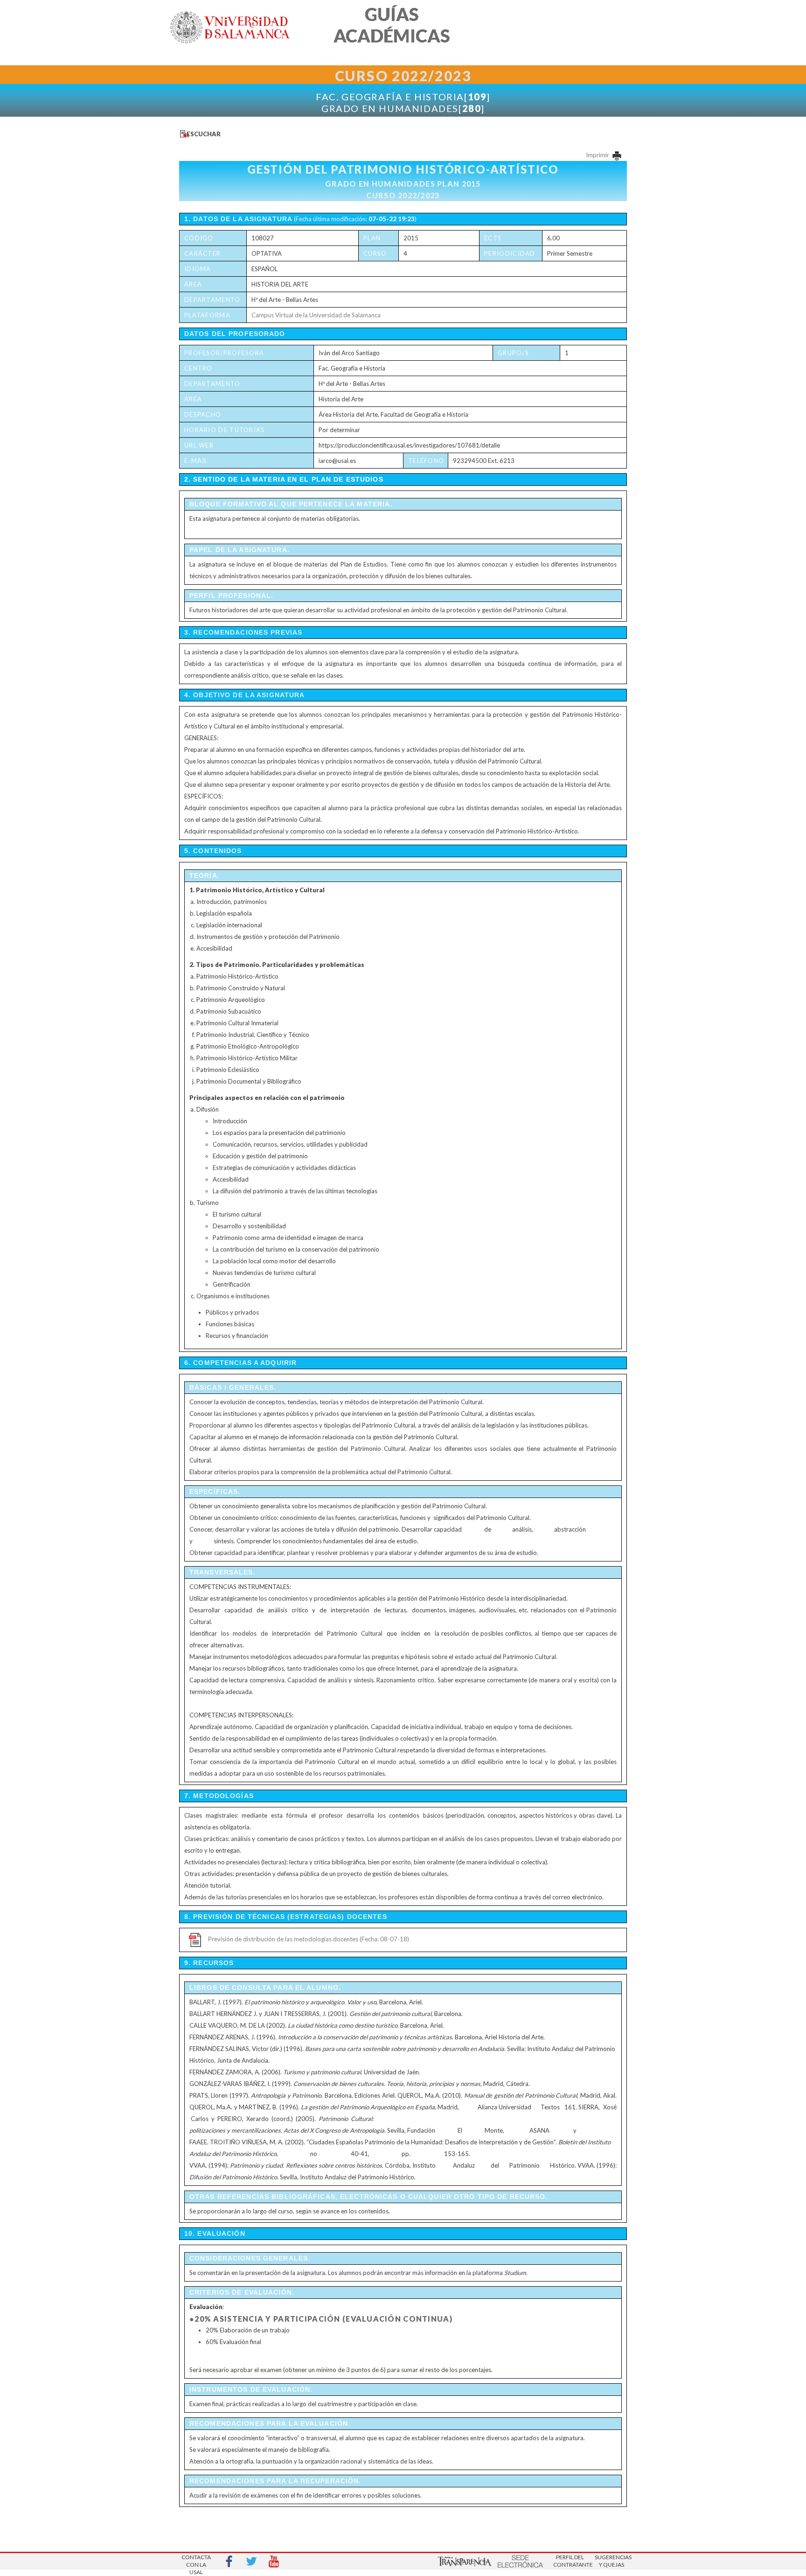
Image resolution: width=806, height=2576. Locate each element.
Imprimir (598, 155)
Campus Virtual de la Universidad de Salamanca (316, 315)
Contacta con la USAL (196, 2562)
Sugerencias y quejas (611, 2561)
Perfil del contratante (570, 2561)
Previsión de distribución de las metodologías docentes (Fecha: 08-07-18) (309, 1939)
